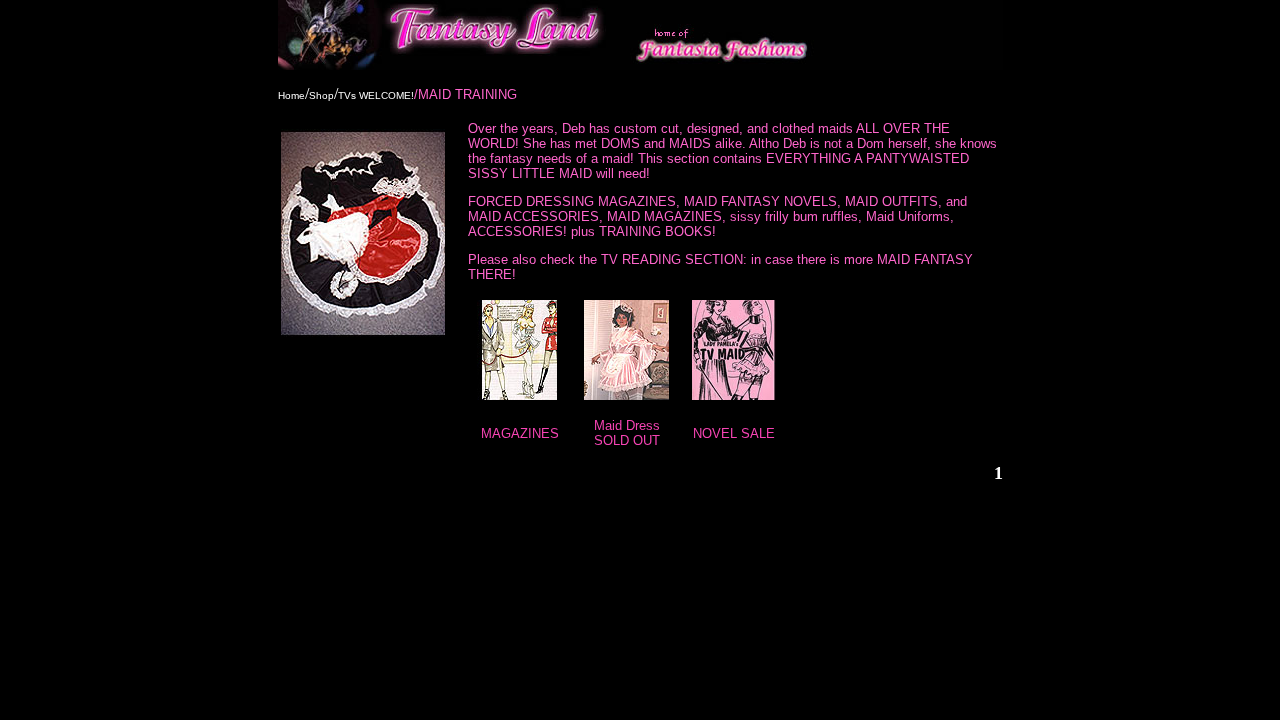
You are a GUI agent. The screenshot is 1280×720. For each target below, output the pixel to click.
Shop (321, 95)
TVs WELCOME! (376, 95)
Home (291, 95)
